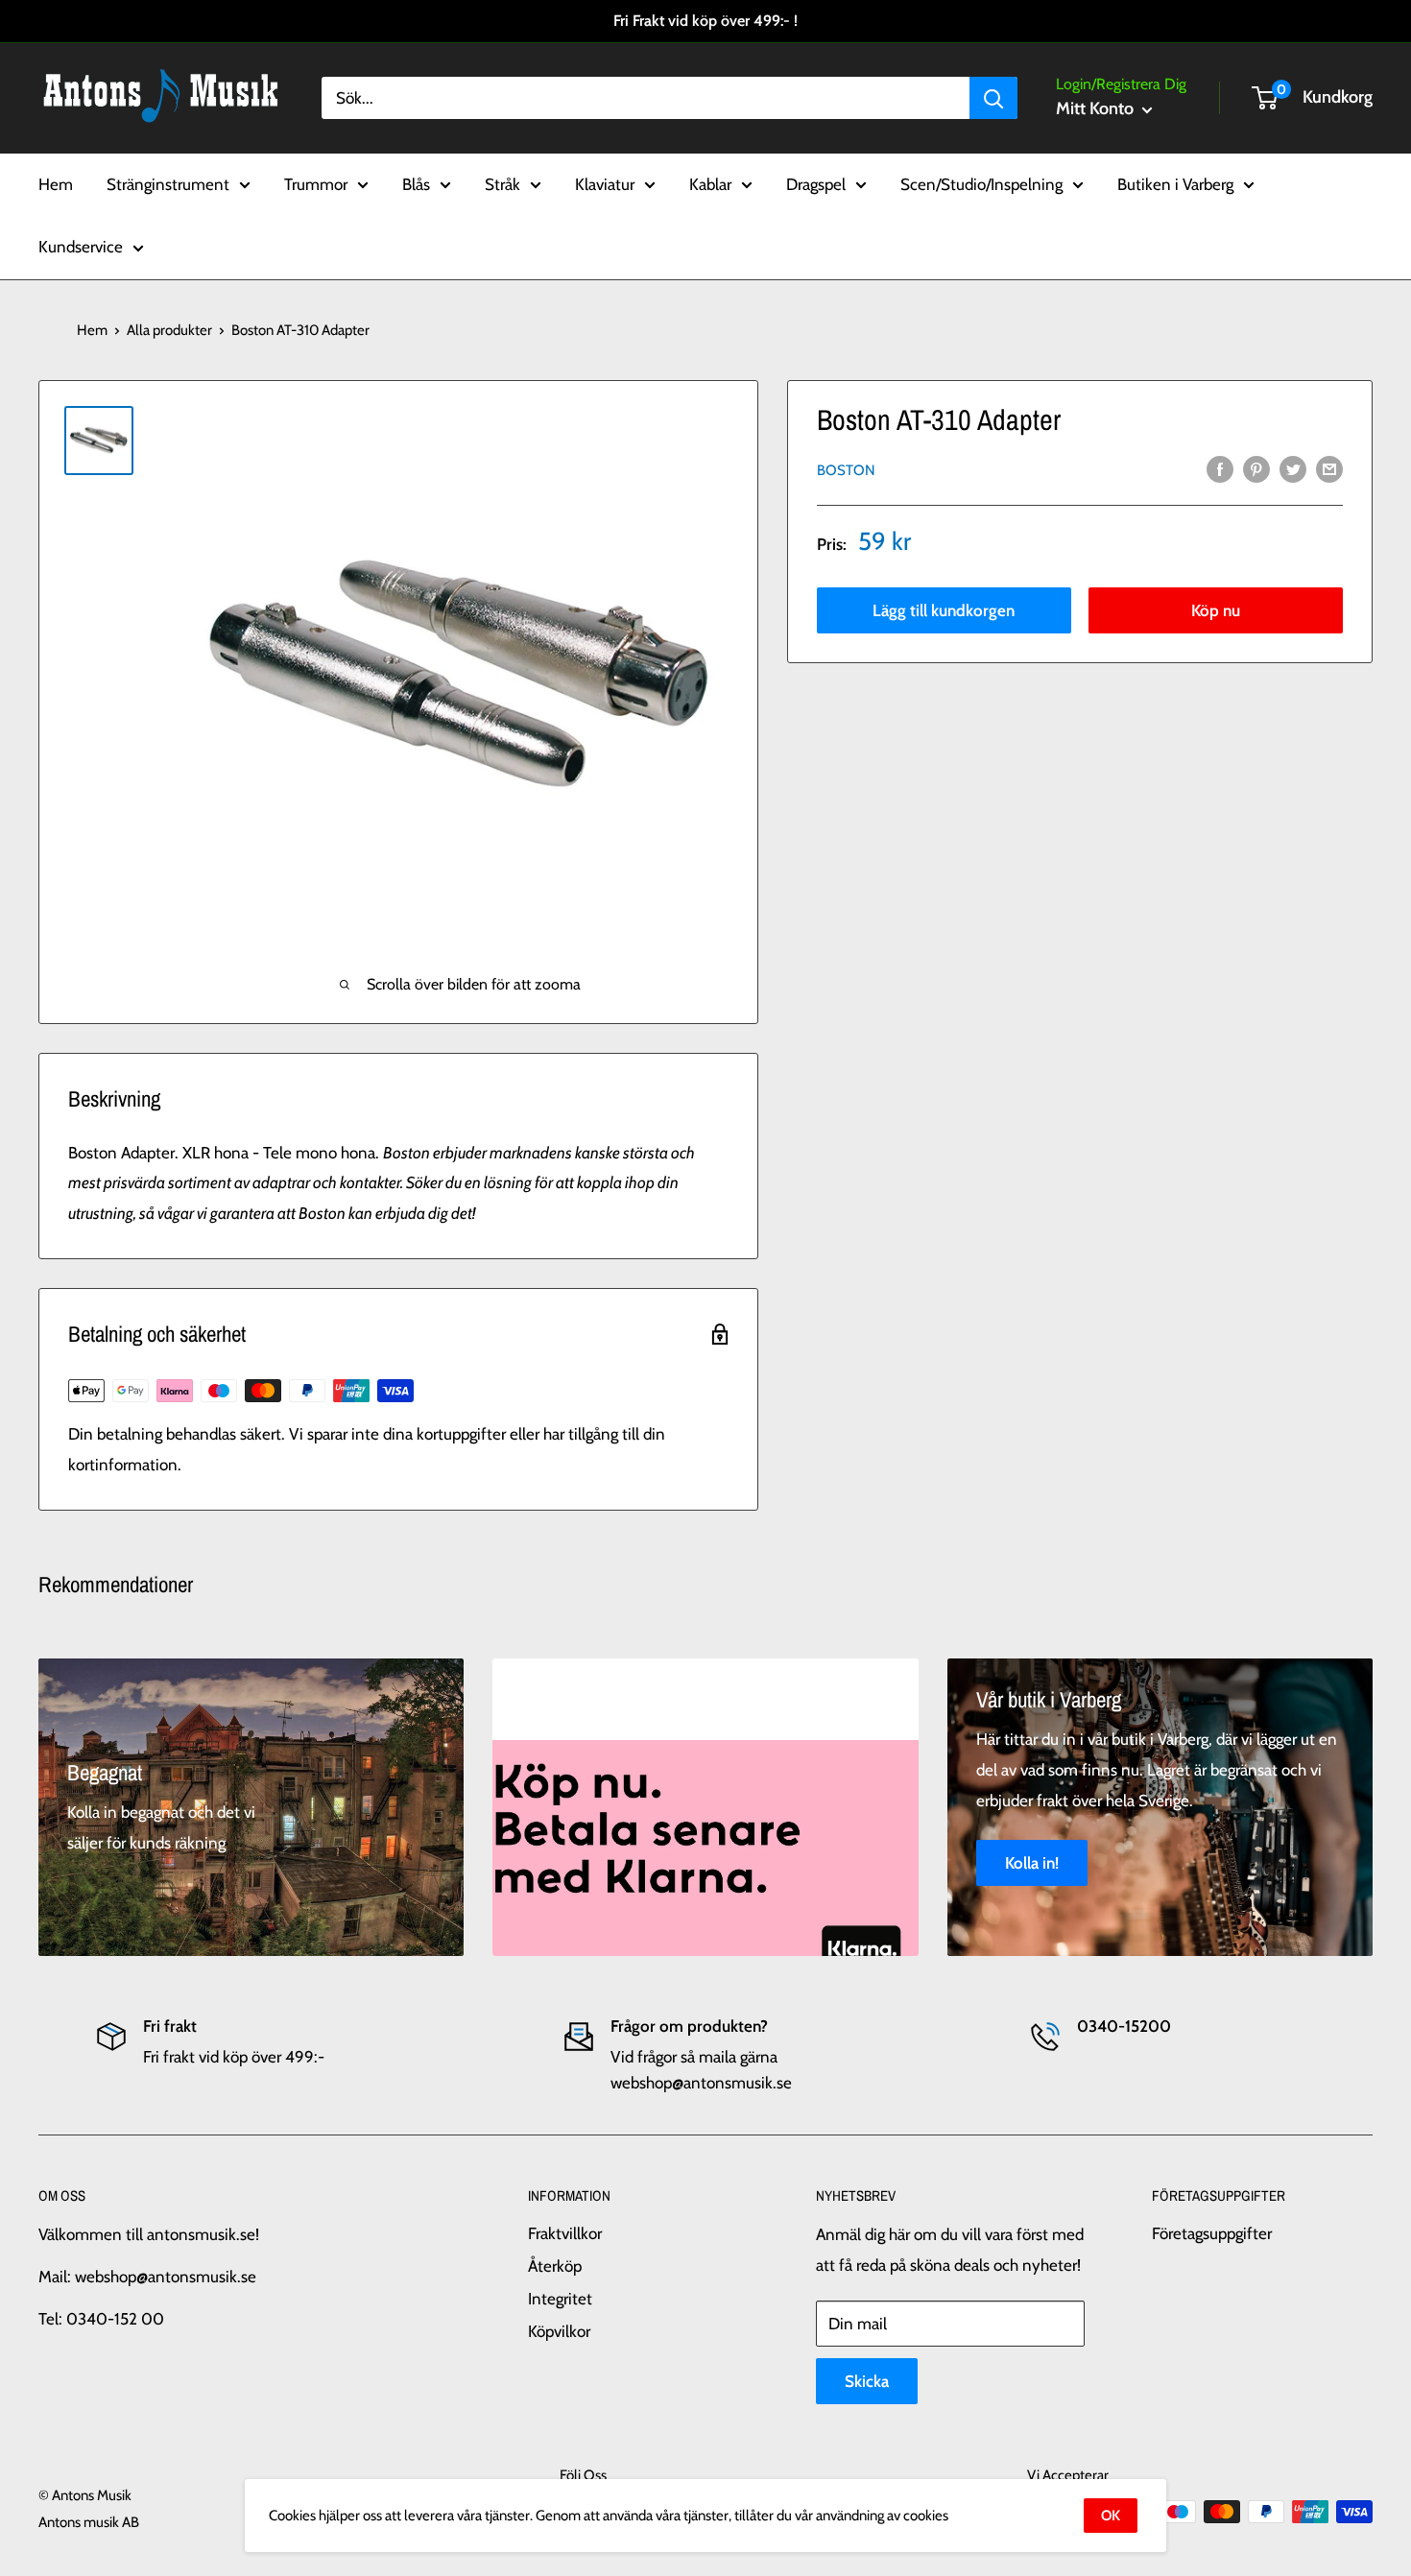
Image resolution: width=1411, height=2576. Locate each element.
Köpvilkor (559, 2331)
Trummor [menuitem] (316, 183)
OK (1111, 2516)
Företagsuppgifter (1212, 2233)
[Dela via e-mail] (1329, 468)
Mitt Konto (1097, 108)
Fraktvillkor (565, 2233)
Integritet (560, 2299)
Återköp (555, 2266)
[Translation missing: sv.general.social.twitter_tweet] (1293, 468)
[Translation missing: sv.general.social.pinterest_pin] (1256, 468)
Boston (846, 470)
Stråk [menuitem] (502, 183)
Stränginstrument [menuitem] (168, 183)
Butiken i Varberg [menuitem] (1175, 183)
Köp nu (1216, 610)
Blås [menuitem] (416, 183)
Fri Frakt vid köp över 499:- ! (705, 21)
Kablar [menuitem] (710, 183)
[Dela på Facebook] (1220, 468)
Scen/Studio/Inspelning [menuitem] (981, 183)
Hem (92, 330)
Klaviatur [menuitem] (605, 183)
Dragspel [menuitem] (816, 183)
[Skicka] (993, 98)
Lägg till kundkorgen (944, 610)
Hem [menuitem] (56, 183)
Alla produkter (169, 330)
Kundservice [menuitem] (81, 247)
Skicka (867, 2381)
